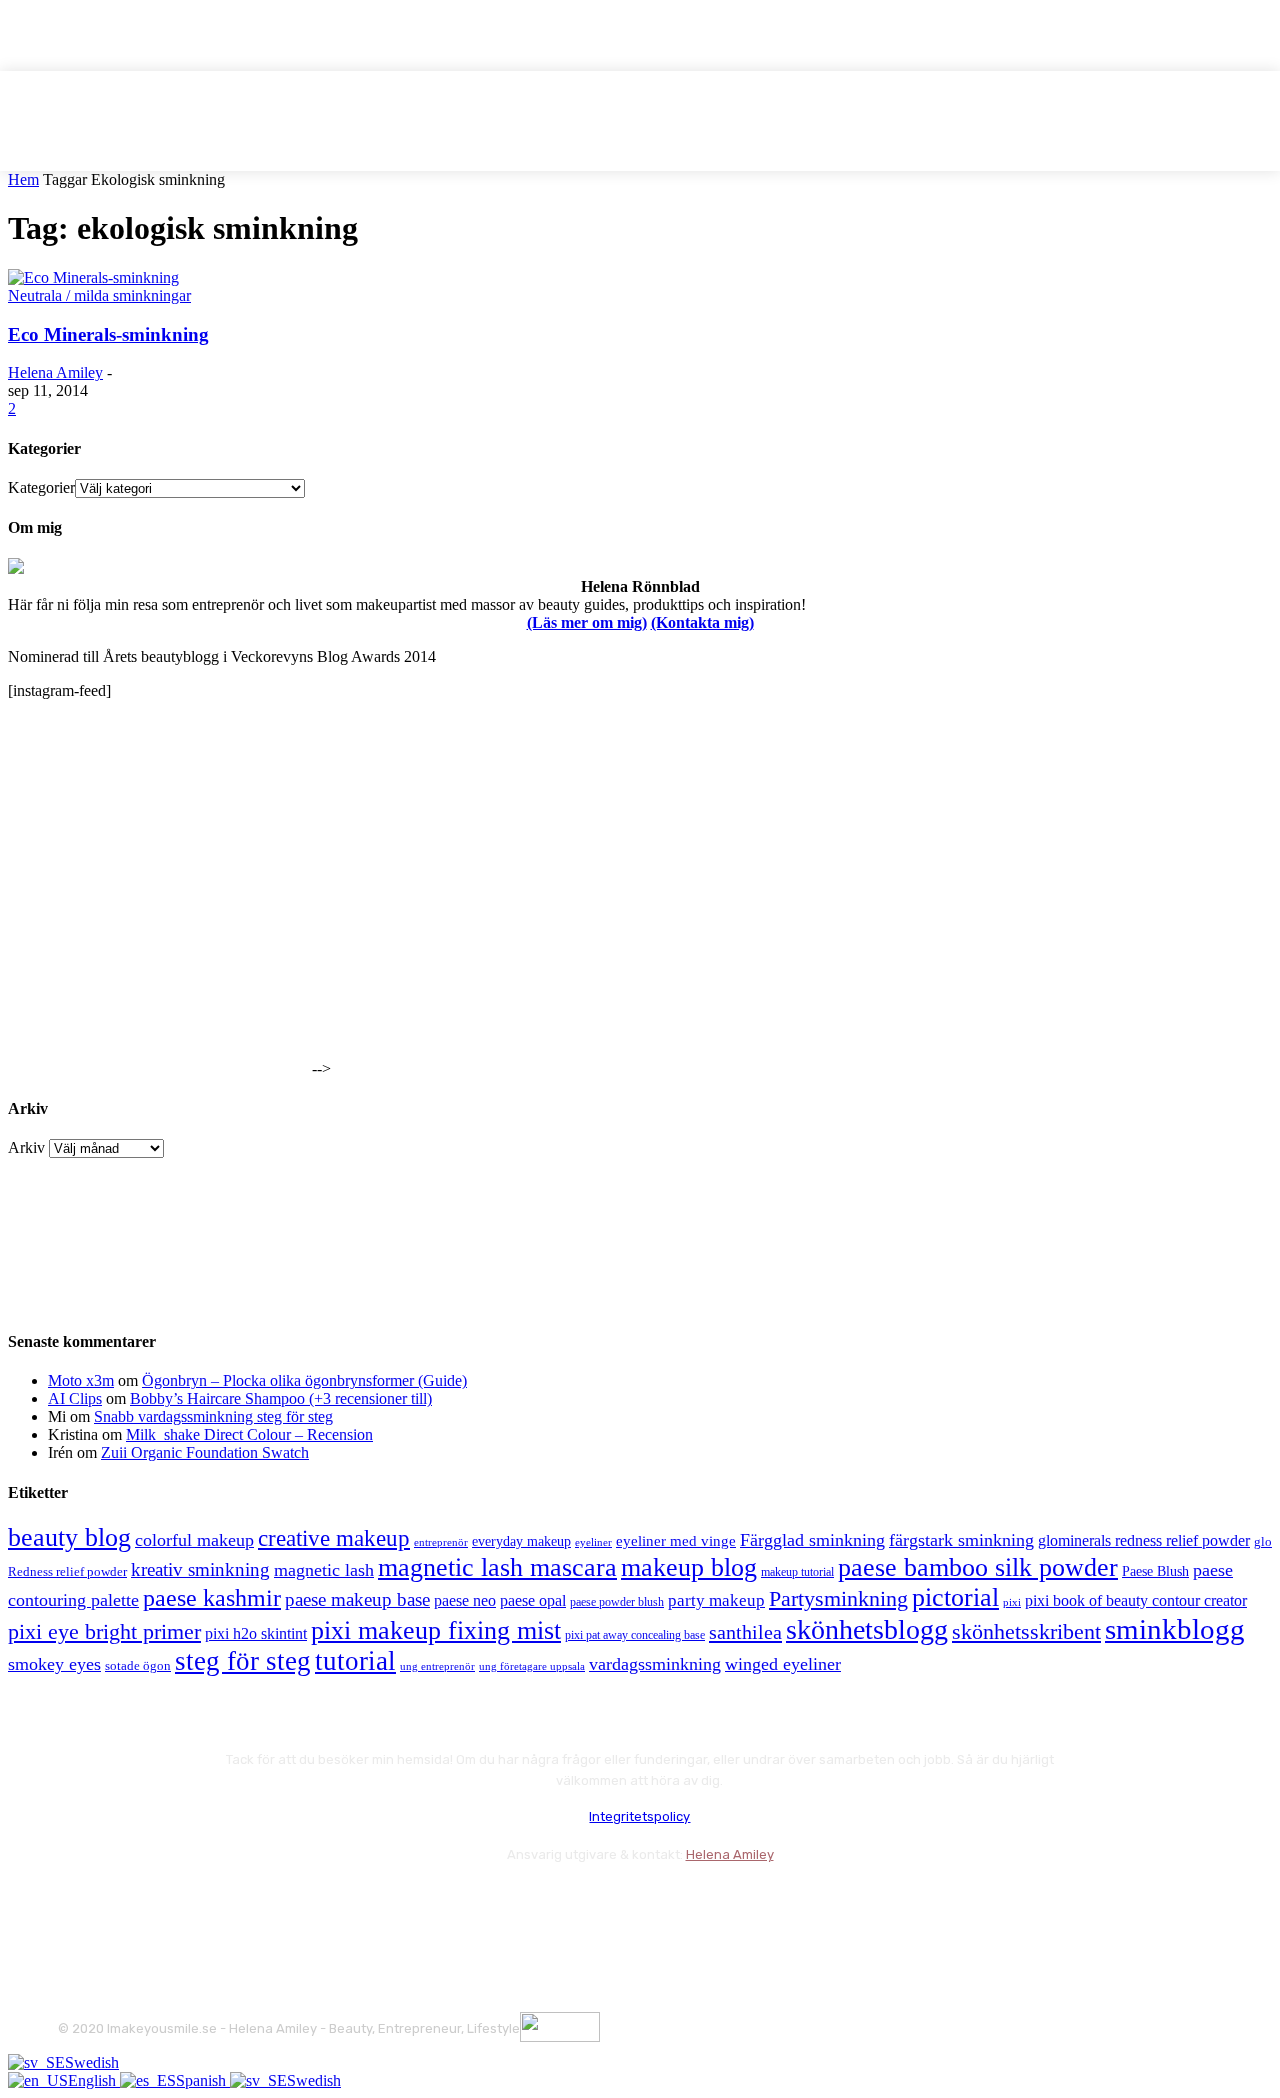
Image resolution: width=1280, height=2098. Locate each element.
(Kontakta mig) (702, 622)
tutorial (355, 1661)
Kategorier (41, 487)
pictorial (955, 1597)
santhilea (745, 1632)
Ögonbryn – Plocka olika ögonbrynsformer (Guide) (304, 1380)
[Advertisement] (158, 949)
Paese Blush (1155, 1571)
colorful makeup (194, 1540)
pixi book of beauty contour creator (1136, 1600)
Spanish (203, 2080)
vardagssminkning (655, 1664)
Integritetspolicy (639, 1816)
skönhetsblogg (867, 1629)
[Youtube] (290, 1904)
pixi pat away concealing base (635, 1635)
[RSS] (237, 1904)
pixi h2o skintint (256, 1633)
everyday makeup (521, 1541)
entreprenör (441, 1542)
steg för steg (243, 1661)
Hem (23, 179)
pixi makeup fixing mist (436, 1630)
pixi (1012, 1602)
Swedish (92, 2062)
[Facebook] (77, 1904)
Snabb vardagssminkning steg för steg (213, 1416)
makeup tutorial (797, 1572)
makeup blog (689, 1567)
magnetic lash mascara (497, 1567)
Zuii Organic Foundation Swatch (205, 1452)
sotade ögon (138, 1666)
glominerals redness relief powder (1144, 1540)
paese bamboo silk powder (978, 1567)
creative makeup (334, 1538)
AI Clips (75, 1398)
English (94, 2080)
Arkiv (26, 1147)
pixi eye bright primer (104, 1632)
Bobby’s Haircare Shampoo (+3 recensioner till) (281, 1398)
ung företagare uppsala (532, 1666)
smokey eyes (54, 1664)
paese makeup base (357, 1599)
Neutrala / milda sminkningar (99, 295)
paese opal (533, 1600)
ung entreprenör (437, 1666)
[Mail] (183, 1904)
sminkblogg (1175, 1629)
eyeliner (593, 1542)
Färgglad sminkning (812, 1540)
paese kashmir (212, 1598)
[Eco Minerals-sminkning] (93, 277)
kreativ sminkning (200, 1569)
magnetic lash (324, 1570)
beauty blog (69, 1537)
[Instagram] (130, 1904)
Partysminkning (838, 1599)
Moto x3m (81, 1380)
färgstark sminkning (961, 1540)
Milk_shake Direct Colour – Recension (249, 1434)
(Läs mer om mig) (587, 622)
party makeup (716, 1600)
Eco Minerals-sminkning (108, 334)
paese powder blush (617, 1602)
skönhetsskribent (1026, 1631)
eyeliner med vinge (676, 1541)
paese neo (465, 1600)
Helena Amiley (55, 372)
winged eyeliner (783, 1664)
